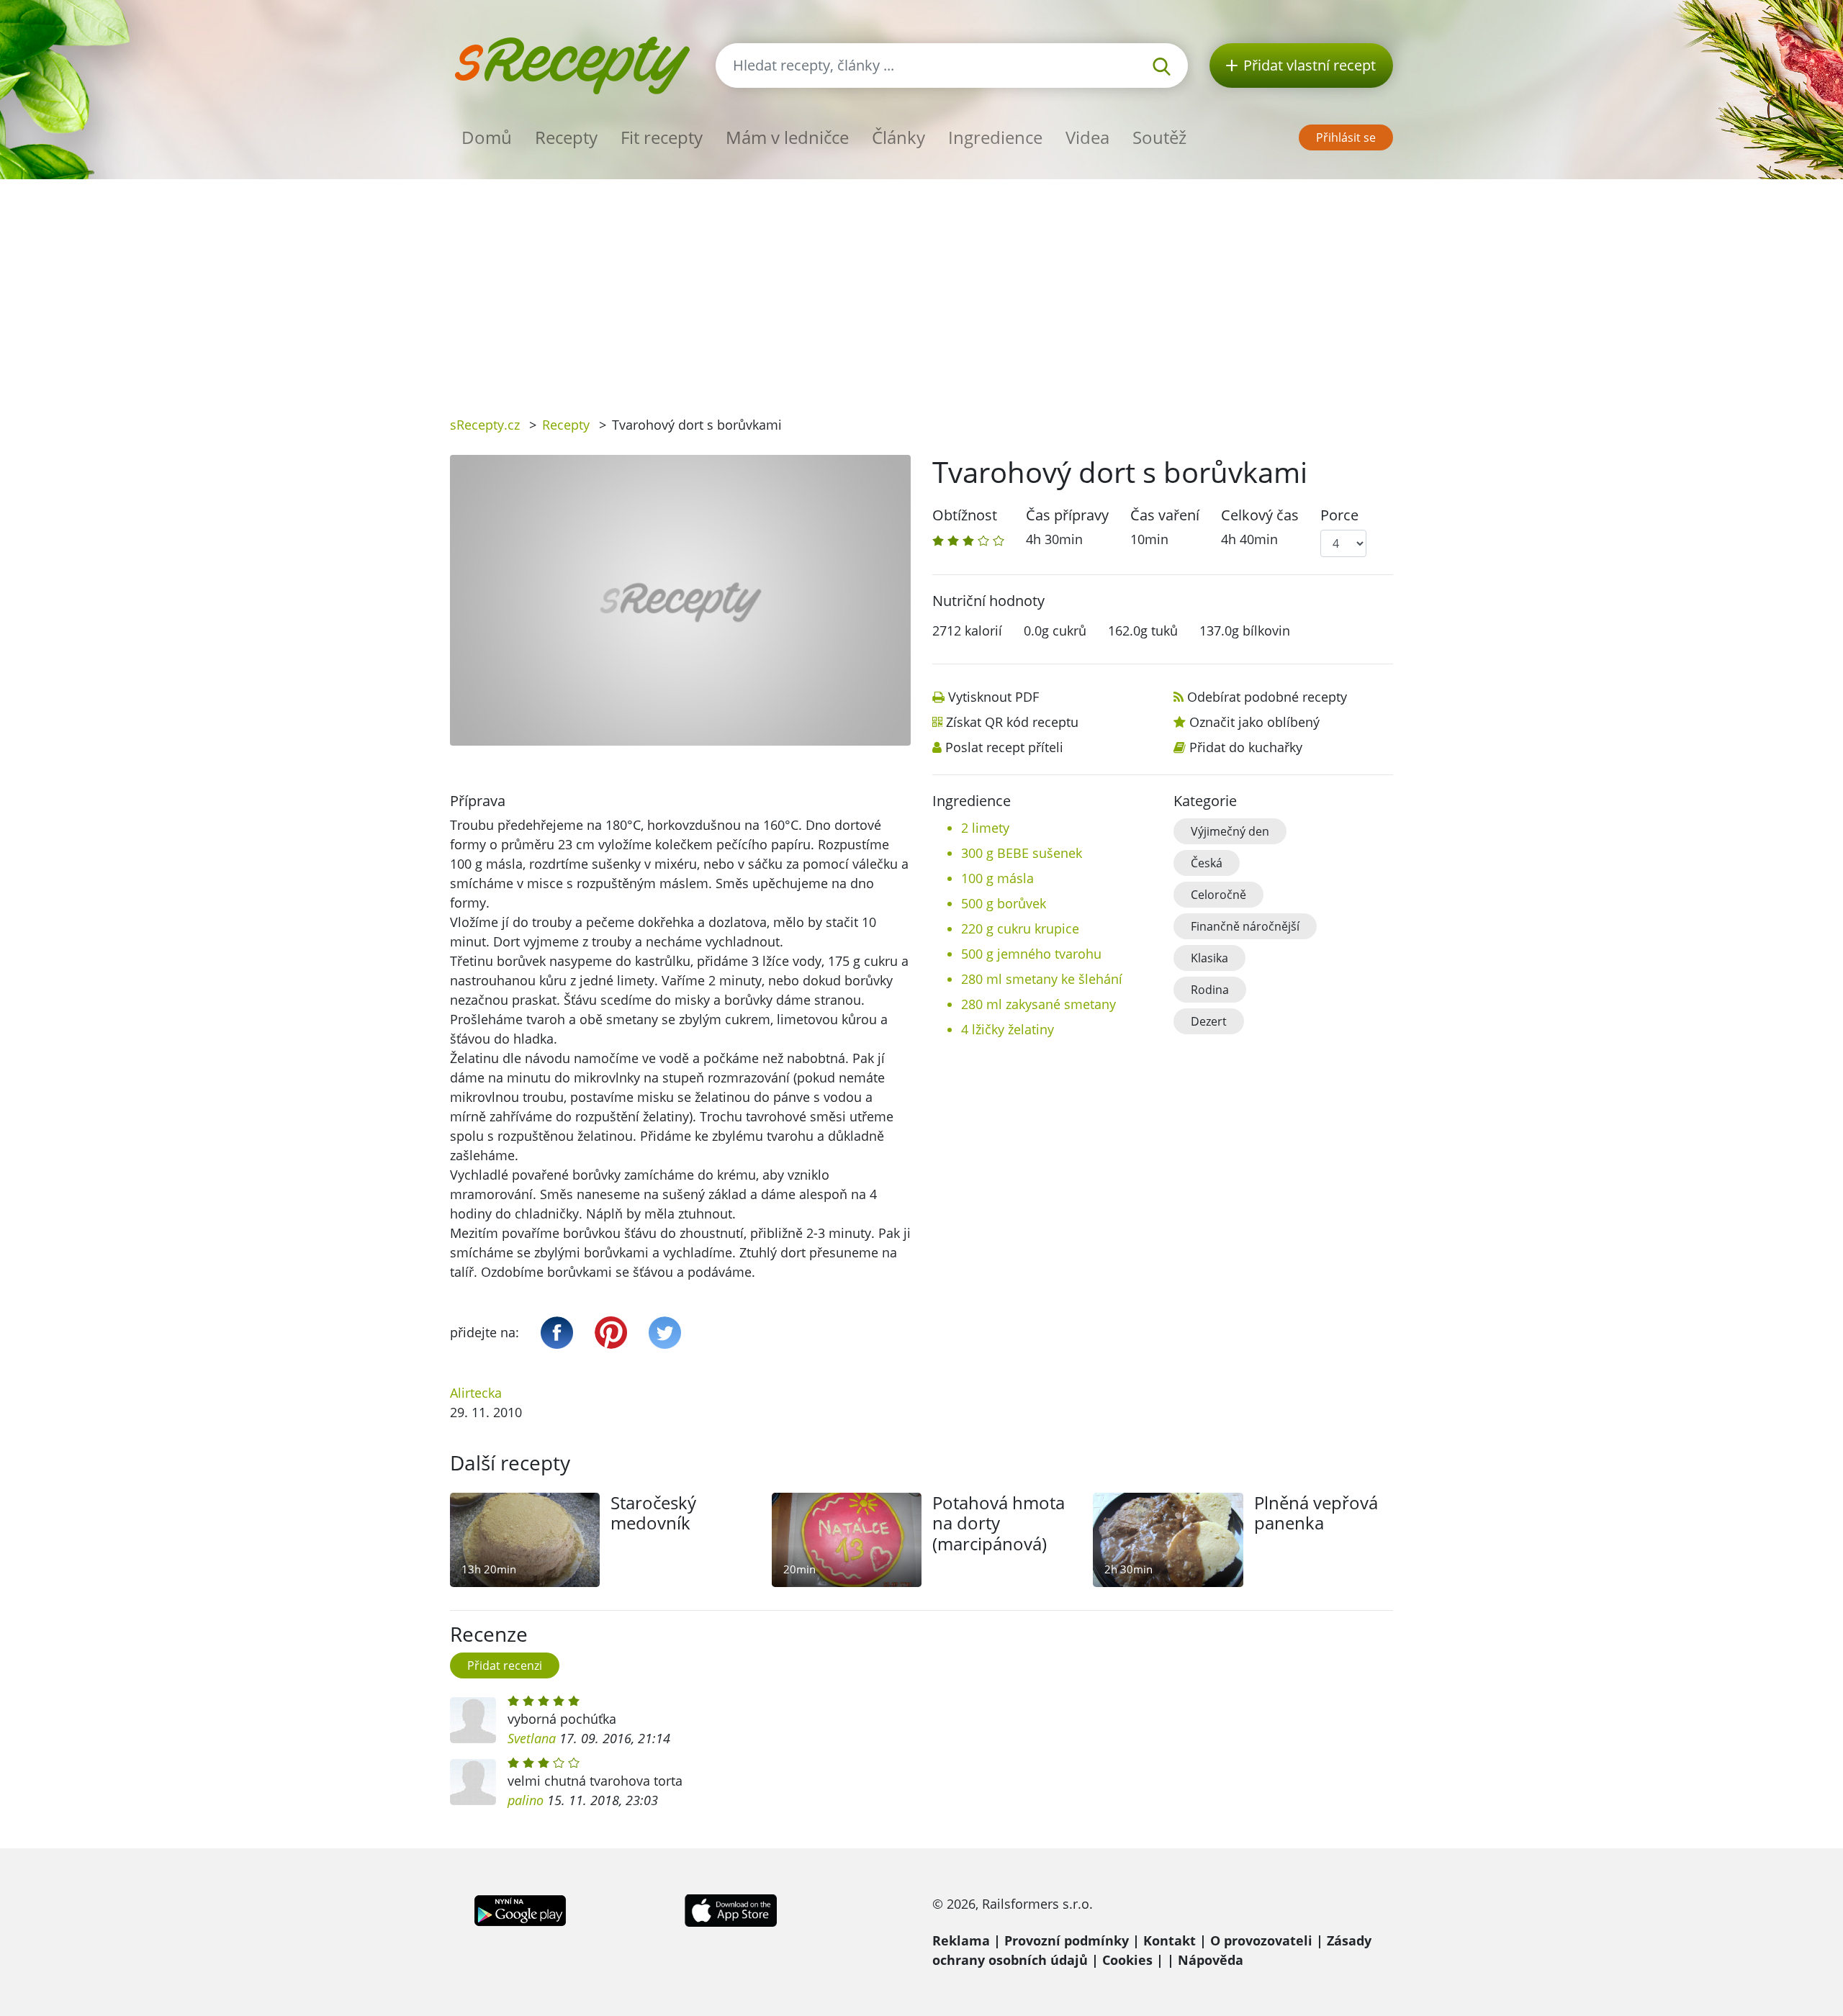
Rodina (1210, 990)
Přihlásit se (1346, 137)
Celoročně (1218, 895)
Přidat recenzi (505, 1665)
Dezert (1209, 1021)
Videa (1087, 137)
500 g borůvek (1004, 903)
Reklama (961, 1940)
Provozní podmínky (1067, 1940)
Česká (1207, 863)
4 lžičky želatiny (1008, 1029)
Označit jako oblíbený (1254, 722)
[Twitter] (665, 1333)
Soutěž (1159, 137)
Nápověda (1211, 1960)
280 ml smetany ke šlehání (1042, 979)
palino (526, 1800)
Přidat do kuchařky (1246, 747)
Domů (487, 137)
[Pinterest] (611, 1333)
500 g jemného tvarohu (1031, 954)
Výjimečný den (1230, 831)
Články (898, 137)
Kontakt (1170, 1940)
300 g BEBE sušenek (1022, 853)
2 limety (985, 828)
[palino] (473, 1782)
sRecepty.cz (485, 425)
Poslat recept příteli (1004, 747)
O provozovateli (1261, 1940)
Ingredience (995, 137)
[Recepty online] (572, 64)
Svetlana (532, 1738)
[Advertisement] (921, 287)
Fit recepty (662, 137)
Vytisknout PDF (993, 697)
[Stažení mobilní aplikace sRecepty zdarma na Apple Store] (730, 1909)
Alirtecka (476, 1393)
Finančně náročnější (1245, 926)
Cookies (1127, 1960)
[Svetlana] (473, 1720)
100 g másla (997, 878)
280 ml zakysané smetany (1038, 1004)
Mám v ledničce (787, 137)
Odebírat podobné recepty (1267, 697)
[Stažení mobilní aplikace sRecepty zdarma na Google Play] (520, 1909)
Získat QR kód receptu (1012, 722)
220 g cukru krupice (1020, 928)
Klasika (1209, 958)
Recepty (566, 137)
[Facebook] (557, 1333)
